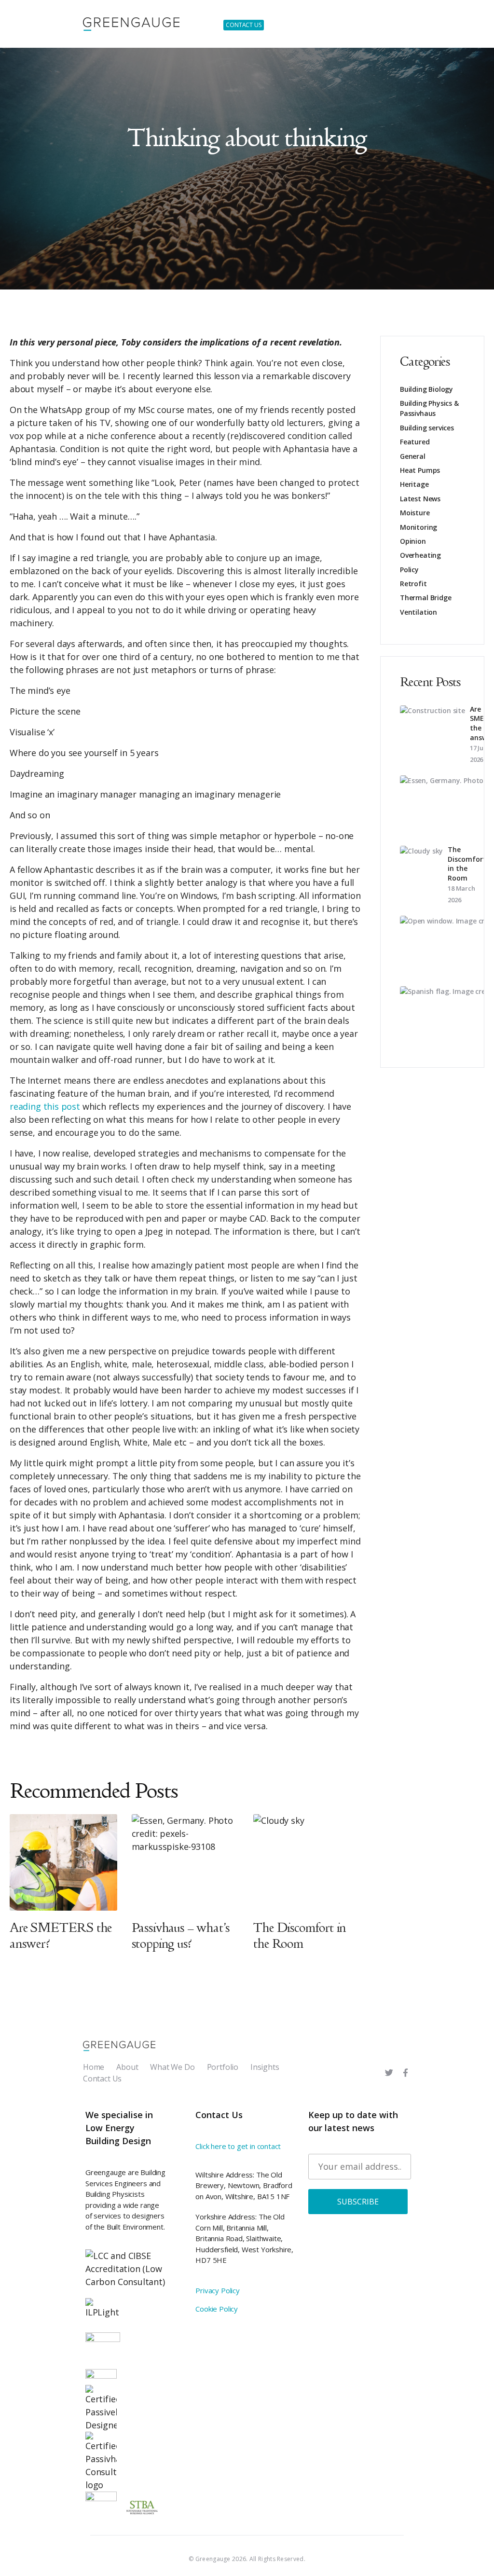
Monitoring (419, 527)
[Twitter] (389, 2073)
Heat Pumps (420, 470)
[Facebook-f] (405, 2073)
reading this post (45, 1106)
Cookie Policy (217, 2309)
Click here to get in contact (238, 2146)
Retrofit (413, 584)
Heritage (414, 484)
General (413, 456)
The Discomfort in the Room (467, 864)
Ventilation (419, 612)
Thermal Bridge (425, 598)
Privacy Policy (217, 2290)
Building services (427, 428)
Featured (415, 442)
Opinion (413, 541)
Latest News (420, 499)
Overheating (420, 555)
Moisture (415, 513)
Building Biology (426, 389)
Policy (409, 570)
